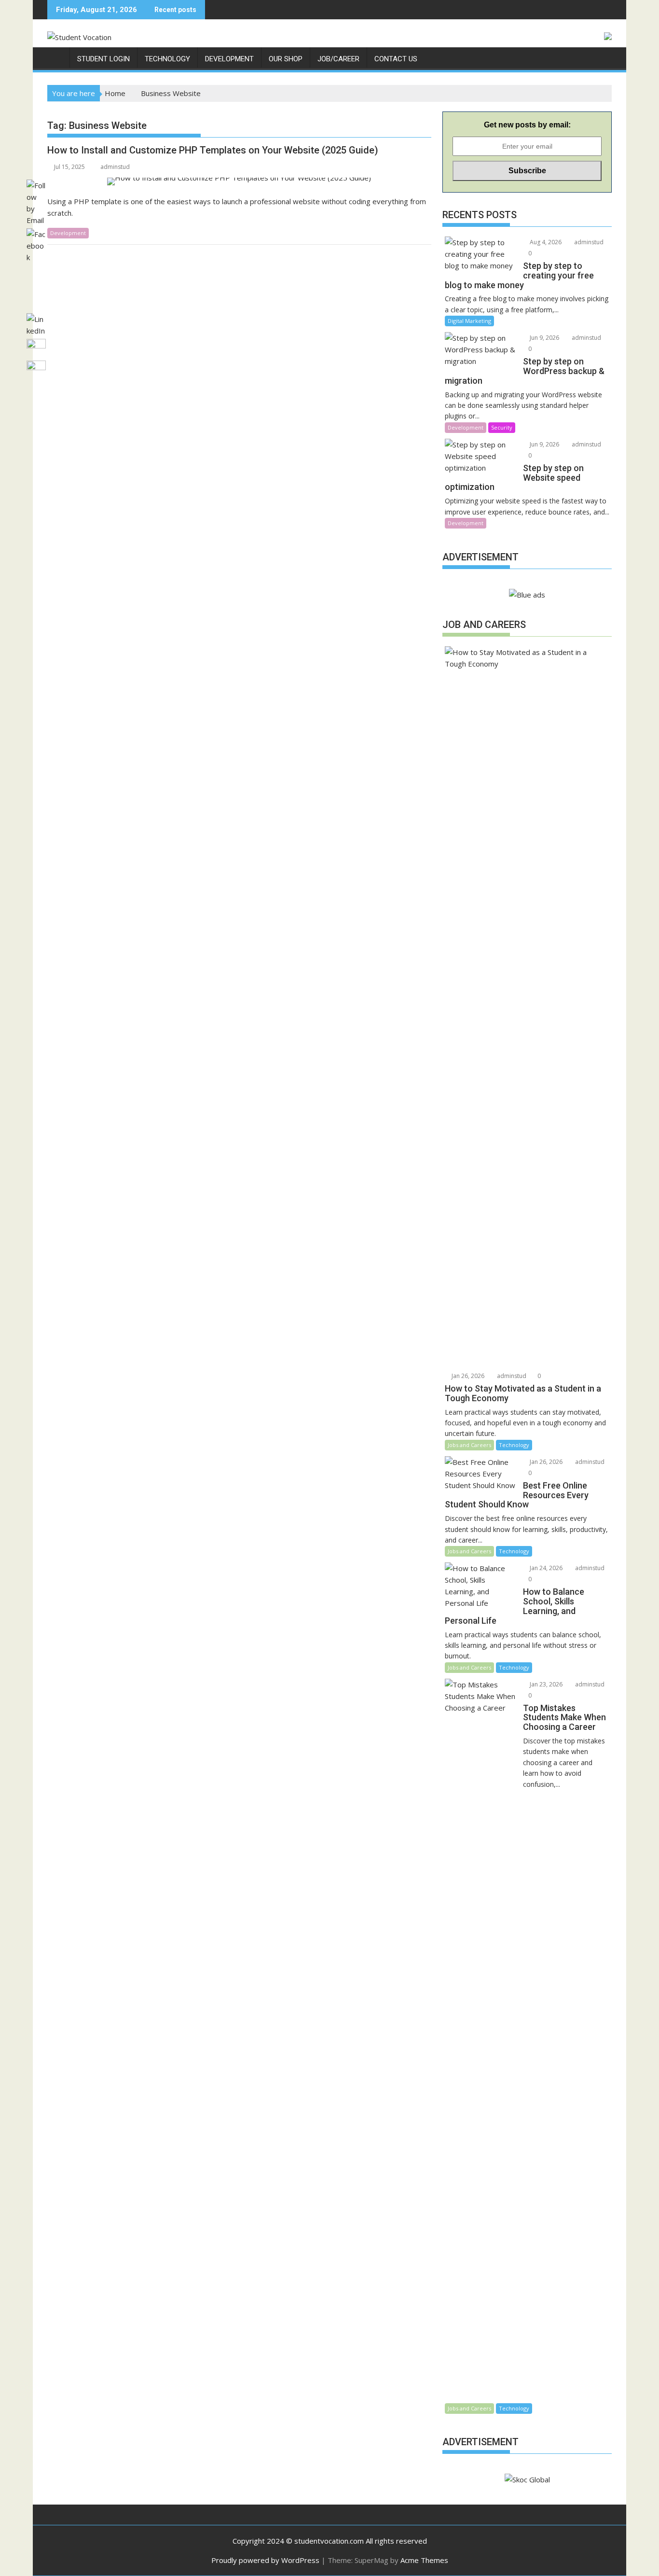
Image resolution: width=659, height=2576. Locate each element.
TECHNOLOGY (167, 59)
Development (466, 427)
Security (502, 427)
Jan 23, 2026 (545, 1684)
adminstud (115, 167)
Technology (514, 1445)
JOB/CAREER (338, 59)
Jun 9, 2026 (544, 338)
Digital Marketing (469, 321)
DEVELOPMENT (229, 59)
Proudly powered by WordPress (265, 2560)
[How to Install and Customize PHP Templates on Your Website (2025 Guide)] (239, 181)
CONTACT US (396, 59)
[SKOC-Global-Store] (57, 57)
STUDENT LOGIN (103, 59)
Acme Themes (424, 2560)
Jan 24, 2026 (545, 1568)
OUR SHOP (286, 59)
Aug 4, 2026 (545, 242)
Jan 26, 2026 (467, 1376)
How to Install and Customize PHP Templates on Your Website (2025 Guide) (213, 150)
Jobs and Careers (469, 1445)
